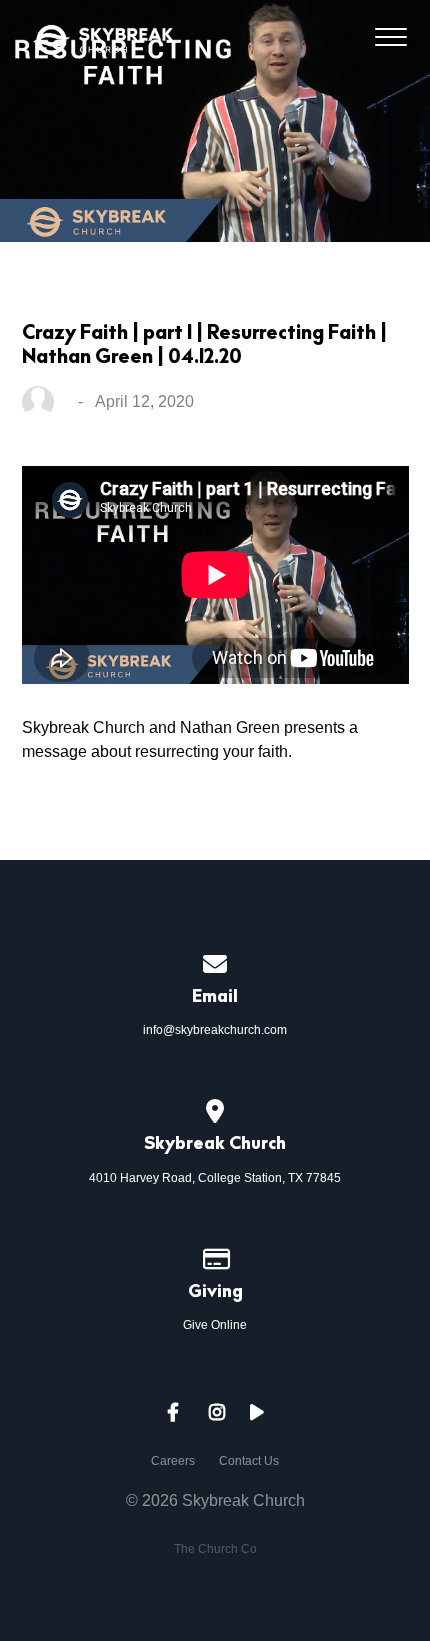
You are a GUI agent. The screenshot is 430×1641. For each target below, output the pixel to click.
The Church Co (215, 1549)
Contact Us (249, 1461)
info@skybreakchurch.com (215, 1030)
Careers (173, 1461)
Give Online (215, 1325)
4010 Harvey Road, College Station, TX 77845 (215, 1178)
